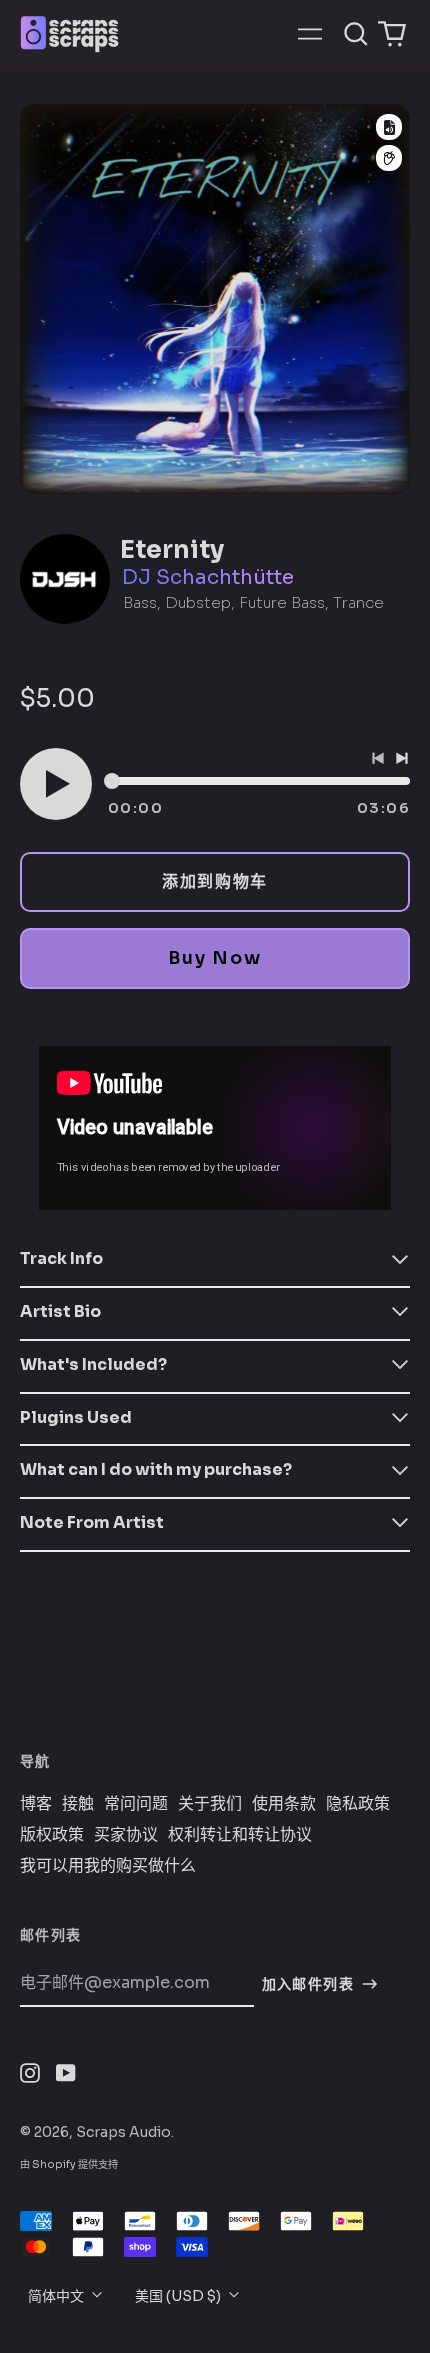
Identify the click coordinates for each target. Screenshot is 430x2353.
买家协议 (126, 1835)
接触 (78, 1804)
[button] (356, 34)
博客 (36, 1804)
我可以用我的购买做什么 (108, 1866)
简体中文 (57, 2296)
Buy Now (214, 958)
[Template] (389, 127)
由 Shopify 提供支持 (69, 2164)
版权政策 (52, 1835)
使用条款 (284, 1804)
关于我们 (210, 1804)
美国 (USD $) (179, 2296)
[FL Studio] (389, 158)
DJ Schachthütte (208, 577)
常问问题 (136, 1804)
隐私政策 (358, 1804)
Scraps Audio (123, 2132)
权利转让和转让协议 (240, 1835)
